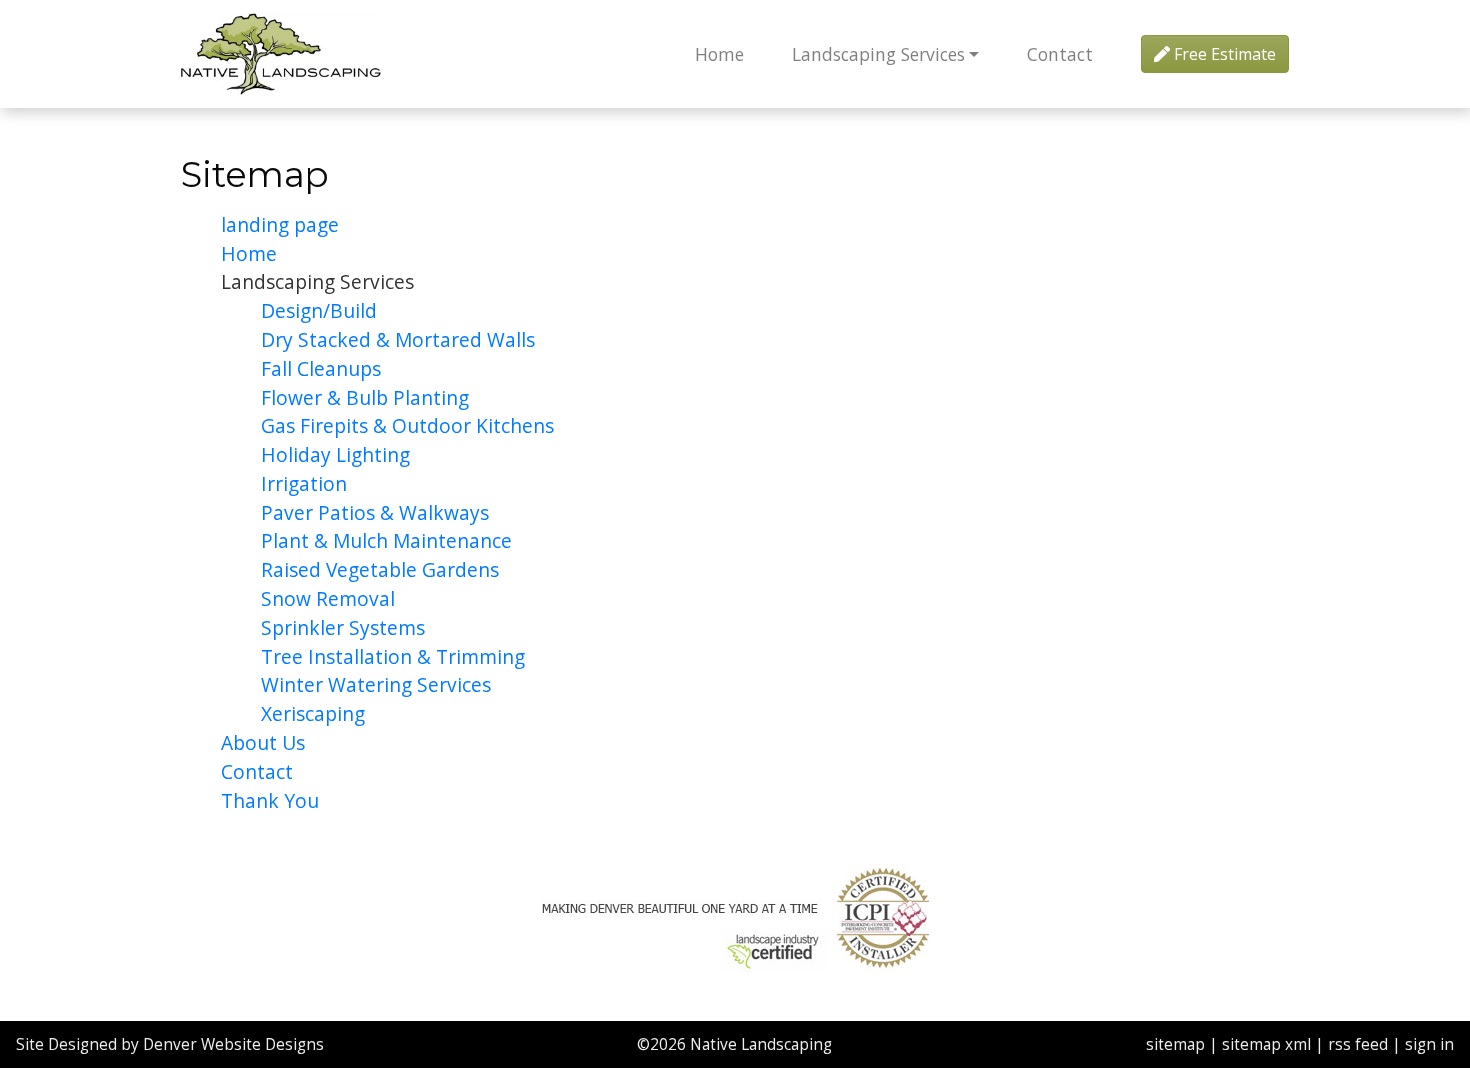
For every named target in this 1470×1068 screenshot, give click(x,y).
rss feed (1358, 1044)
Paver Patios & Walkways (375, 512)
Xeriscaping (313, 713)
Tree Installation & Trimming (393, 656)
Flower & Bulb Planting (365, 397)
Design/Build (319, 310)
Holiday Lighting (335, 454)
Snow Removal (328, 598)
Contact (1060, 54)
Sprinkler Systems (343, 627)
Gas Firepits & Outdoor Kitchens (407, 425)
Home (719, 54)
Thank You (270, 800)
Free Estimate (1223, 54)
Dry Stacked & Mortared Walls (398, 339)
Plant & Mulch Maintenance (386, 540)
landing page (280, 224)
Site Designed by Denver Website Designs (170, 1044)
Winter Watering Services (376, 684)
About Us (263, 742)
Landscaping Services (878, 54)
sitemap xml (1266, 1044)
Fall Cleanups (321, 368)
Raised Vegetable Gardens (380, 569)
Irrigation (304, 483)
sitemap (1175, 1044)
